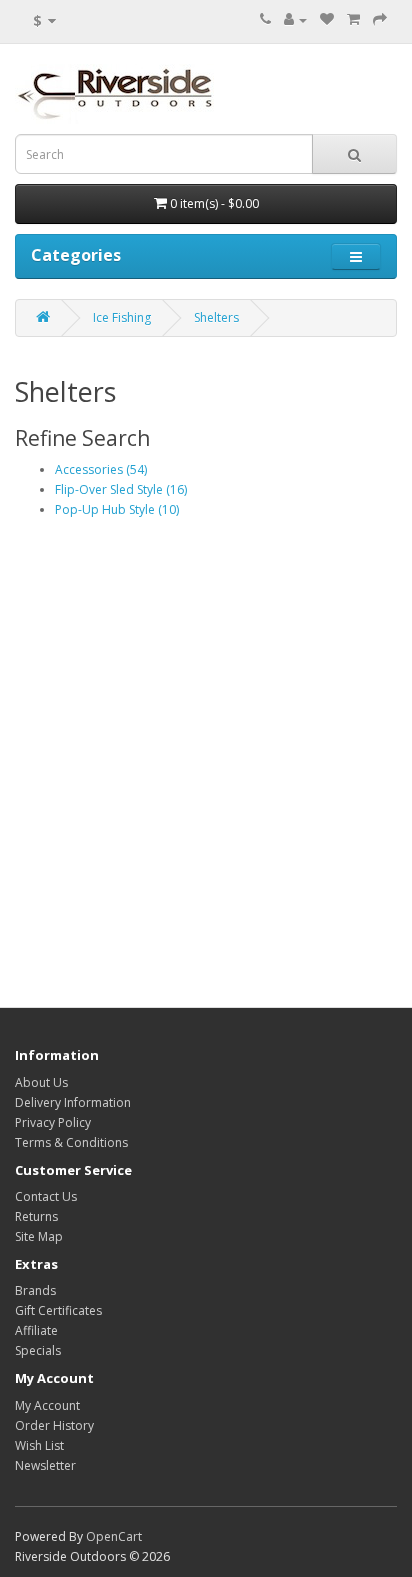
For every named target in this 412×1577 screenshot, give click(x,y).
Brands (35, 1290)
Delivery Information (73, 1102)
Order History (54, 1425)
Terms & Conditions (71, 1142)
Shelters (216, 317)
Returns (36, 1216)
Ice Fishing (122, 317)
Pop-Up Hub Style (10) (117, 509)
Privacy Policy (53, 1122)
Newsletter (45, 1465)
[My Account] (295, 19)
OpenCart (114, 1536)
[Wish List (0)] (327, 19)
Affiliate (36, 1330)
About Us (41, 1082)
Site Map (39, 1236)
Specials (38, 1350)
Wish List (39, 1445)
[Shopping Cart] (353, 19)
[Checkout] (380, 19)
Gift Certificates (58, 1310)
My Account (47, 1405)
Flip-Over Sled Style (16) (121, 489)
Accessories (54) (101, 469)
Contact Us (46, 1196)
